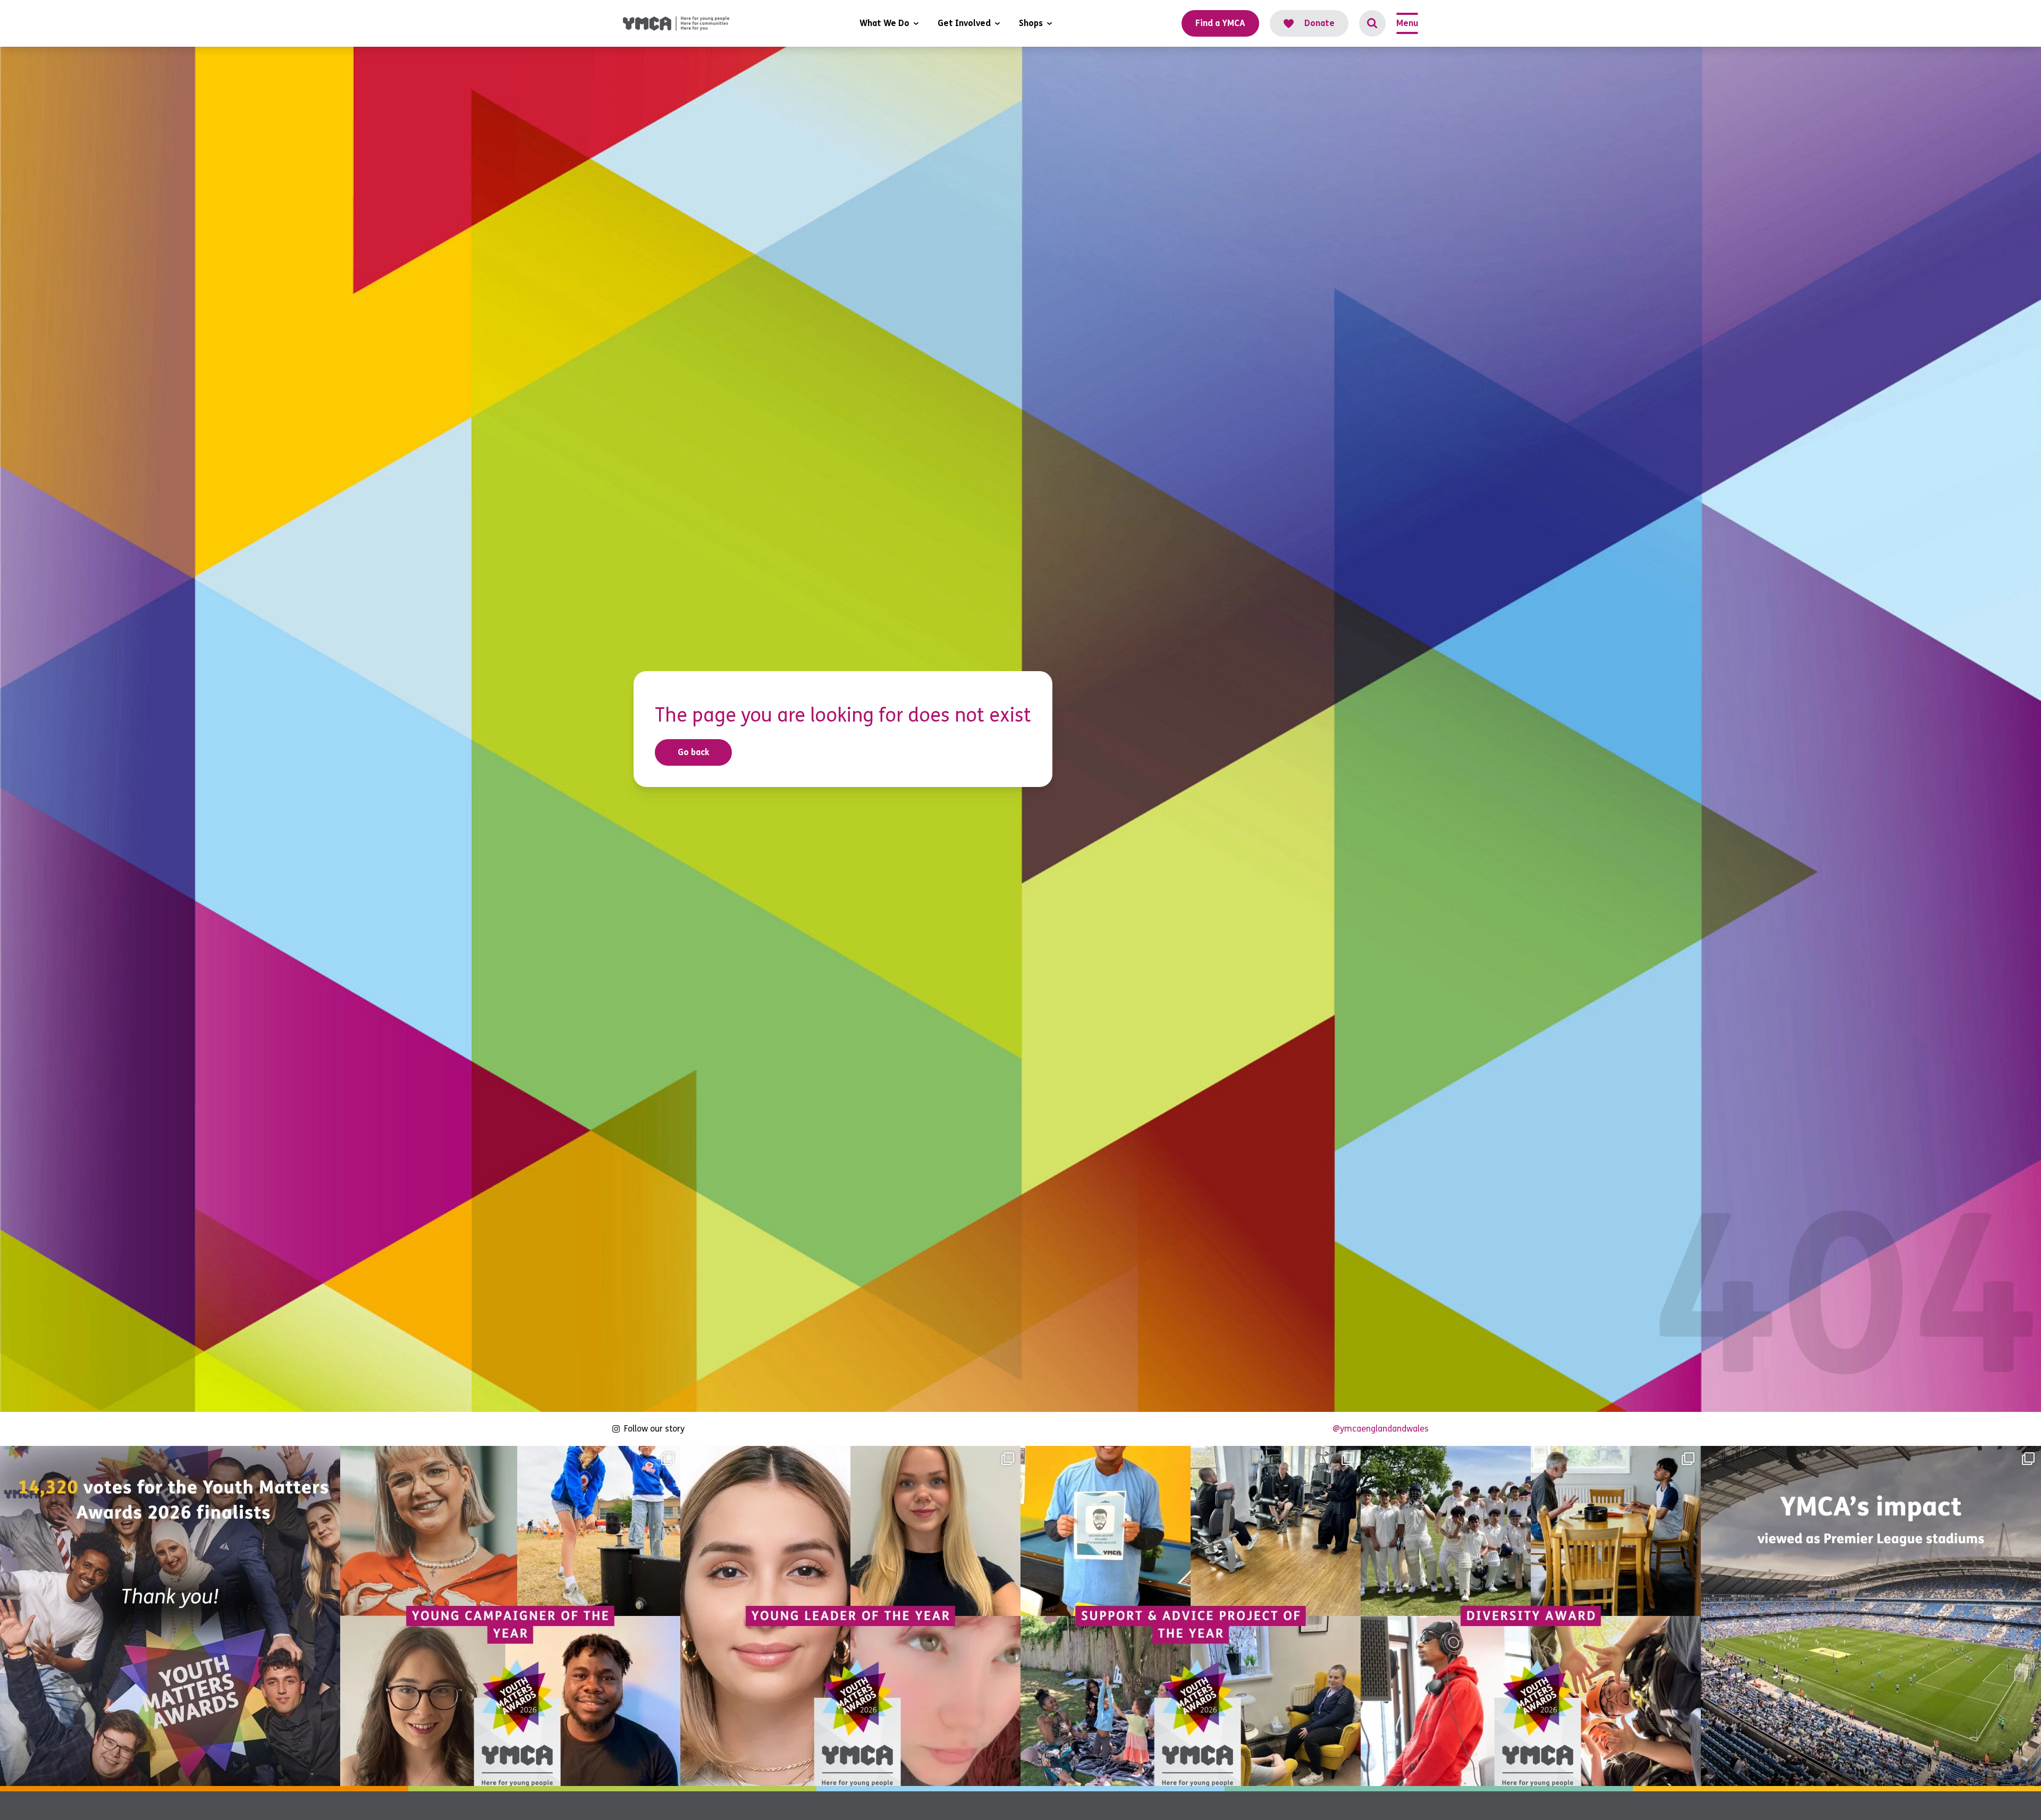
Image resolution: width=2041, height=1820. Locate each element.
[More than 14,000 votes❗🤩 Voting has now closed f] (170, 1616)
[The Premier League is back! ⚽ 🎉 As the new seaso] (1871, 1616)
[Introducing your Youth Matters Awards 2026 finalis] (510, 1616)
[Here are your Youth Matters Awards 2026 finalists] (1191, 1616)
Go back (694, 752)
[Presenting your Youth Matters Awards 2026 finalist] (1531, 1616)
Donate (1319, 23)
